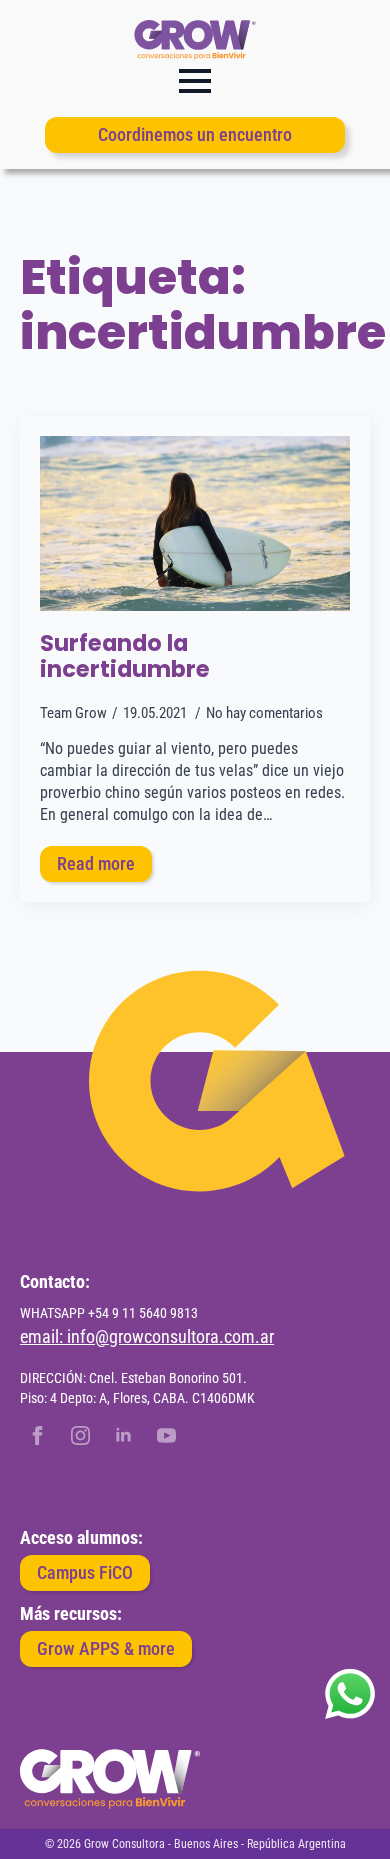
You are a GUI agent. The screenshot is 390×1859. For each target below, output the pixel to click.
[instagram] (80, 1435)
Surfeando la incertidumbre (125, 657)
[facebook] (37, 1435)
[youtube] (166, 1435)
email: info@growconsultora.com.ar (147, 1336)
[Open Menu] (195, 81)
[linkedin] (123, 1435)
